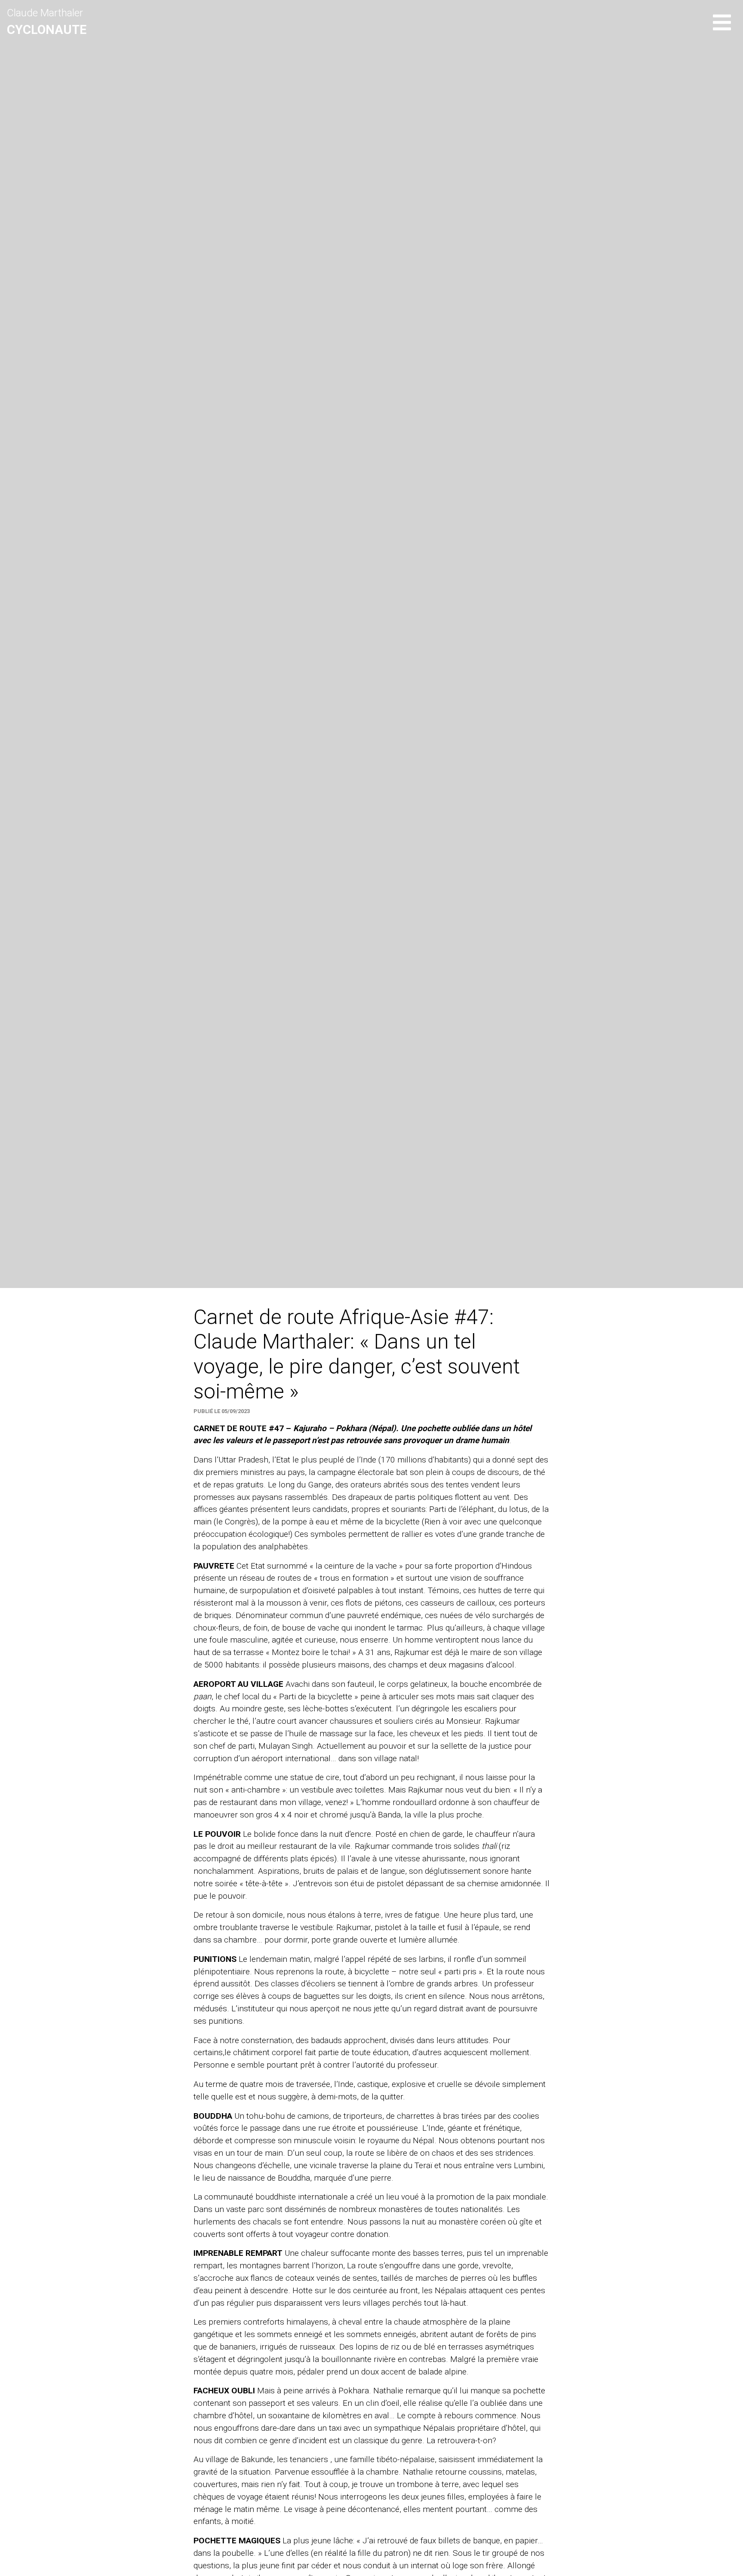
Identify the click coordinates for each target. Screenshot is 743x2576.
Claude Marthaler (47, 22)
